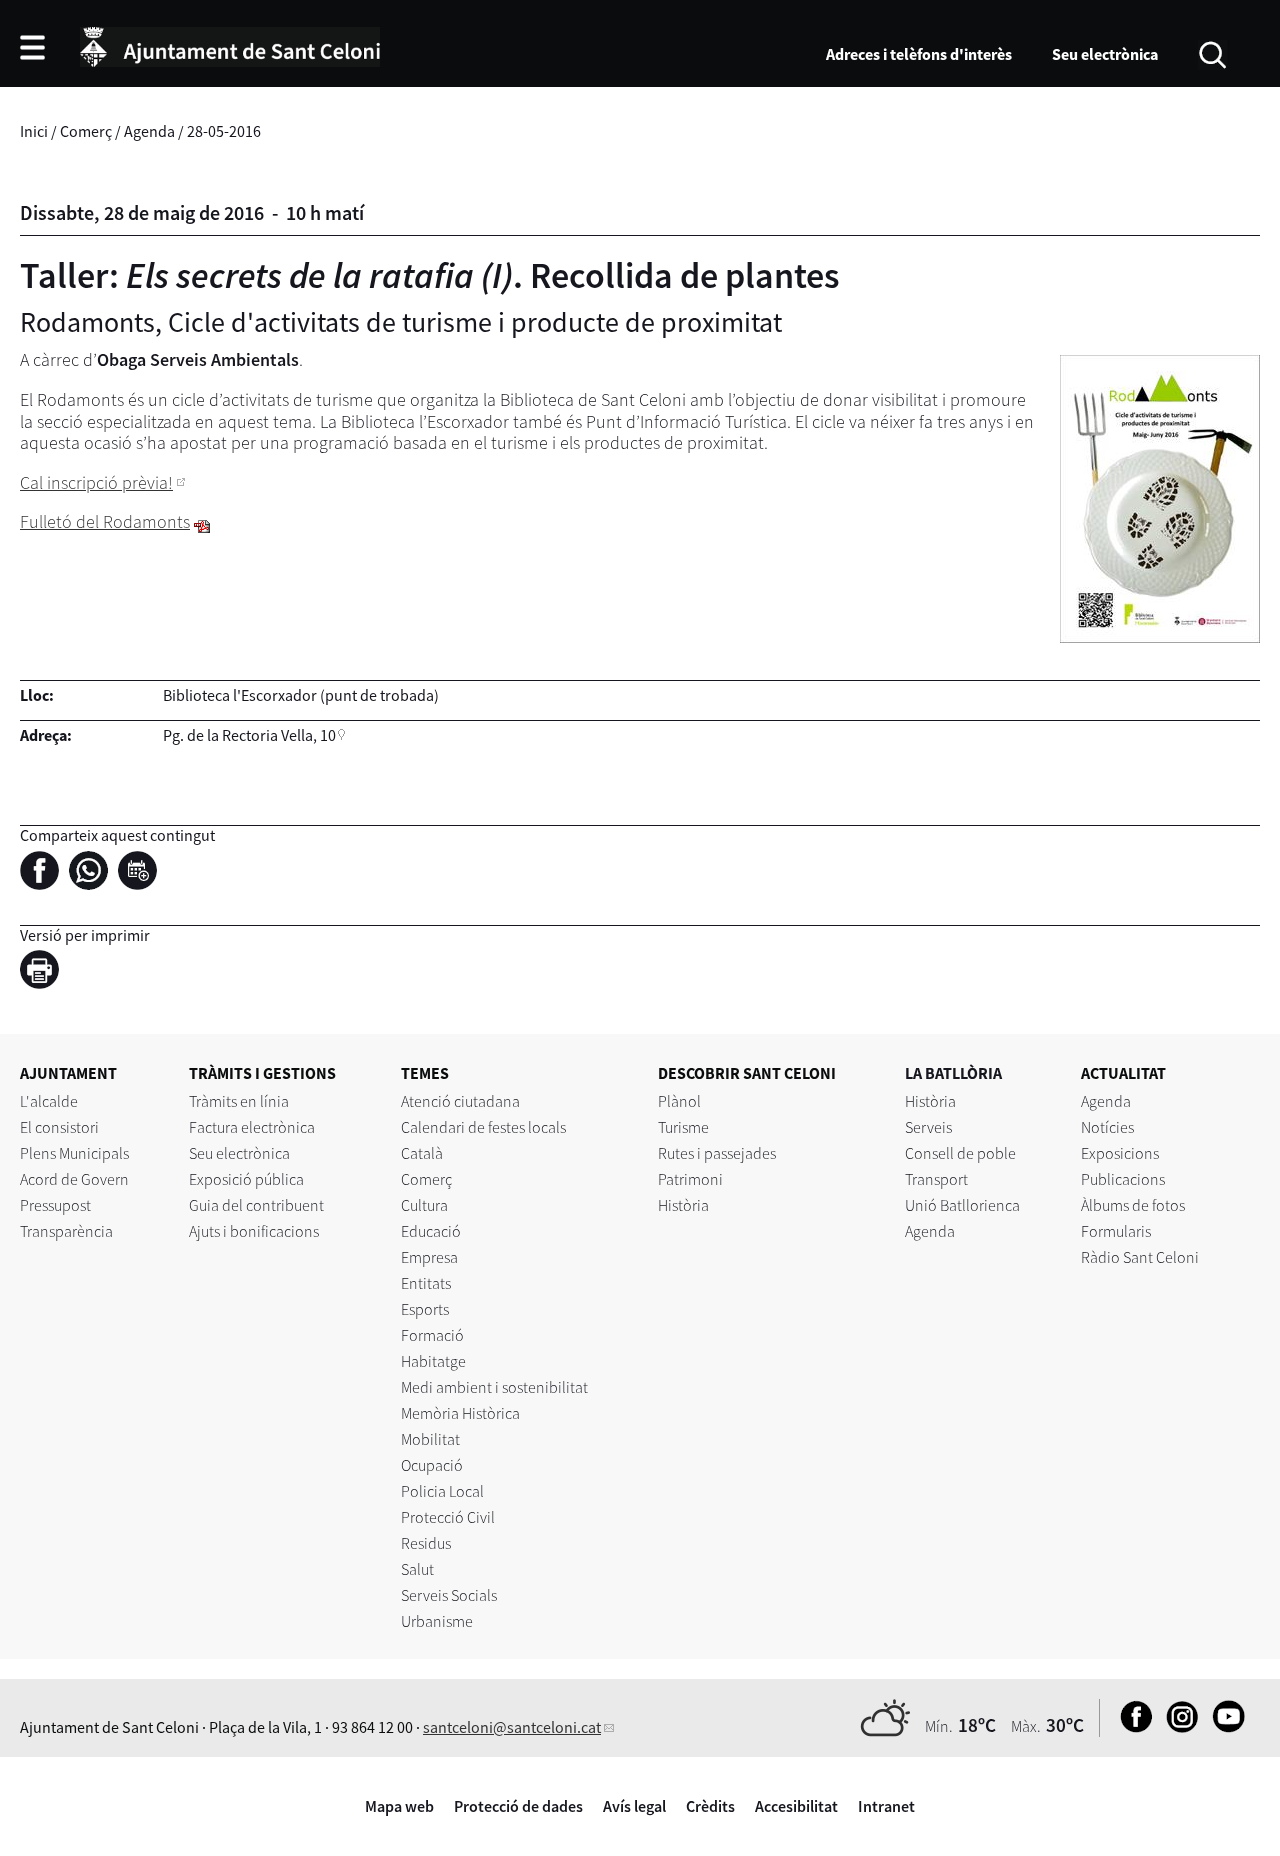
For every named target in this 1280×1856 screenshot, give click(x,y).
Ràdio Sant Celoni (1140, 1257)
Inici (34, 131)
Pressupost (55, 1205)
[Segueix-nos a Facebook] (1131, 1727)
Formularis (1116, 1231)
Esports (425, 1309)
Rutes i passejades (717, 1153)
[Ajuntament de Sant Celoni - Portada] (230, 44)
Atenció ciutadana (460, 1101)
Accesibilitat (796, 1806)
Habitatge (433, 1361)
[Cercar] (1212, 53)
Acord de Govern (74, 1179)
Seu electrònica (1105, 54)
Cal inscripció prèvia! (96, 482)
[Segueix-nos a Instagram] (1177, 1727)
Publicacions (1123, 1179)
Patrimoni (690, 1179)
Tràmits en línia (239, 1101)
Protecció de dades (518, 1806)
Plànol (679, 1101)
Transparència (66, 1231)
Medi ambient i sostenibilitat (494, 1387)
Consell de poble (960, 1153)
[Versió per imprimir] (44, 972)
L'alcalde (49, 1101)
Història (683, 1205)
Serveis (928, 1127)
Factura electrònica (252, 1127)
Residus (426, 1543)
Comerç (86, 131)
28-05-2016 (224, 131)
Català (422, 1153)
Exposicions (1120, 1153)
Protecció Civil (448, 1517)
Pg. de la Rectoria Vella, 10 (249, 735)
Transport (936, 1179)
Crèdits (710, 1806)
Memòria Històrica (460, 1413)
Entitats (426, 1283)
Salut (417, 1569)
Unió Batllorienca (962, 1205)
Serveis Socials (449, 1595)
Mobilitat (430, 1439)
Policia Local (442, 1491)
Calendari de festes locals (483, 1127)
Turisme (683, 1127)
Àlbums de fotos (1133, 1205)
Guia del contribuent (256, 1205)
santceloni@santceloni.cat (512, 1727)
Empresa (429, 1257)
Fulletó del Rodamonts (105, 521)
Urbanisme (437, 1621)
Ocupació (432, 1465)
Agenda (149, 131)
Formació (432, 1335)
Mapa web (399, 1806)
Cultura (424, 1205)
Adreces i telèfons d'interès (919, 54)
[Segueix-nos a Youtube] (1223, 1727)
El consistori (59, 1127)
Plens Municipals (74, 1153)
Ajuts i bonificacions (254, 1231)
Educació (431, 1231)
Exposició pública (246, 1179)
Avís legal (634, 1806)
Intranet (886, 1806)
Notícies (1107, 1127)
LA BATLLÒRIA (953, 1073)
